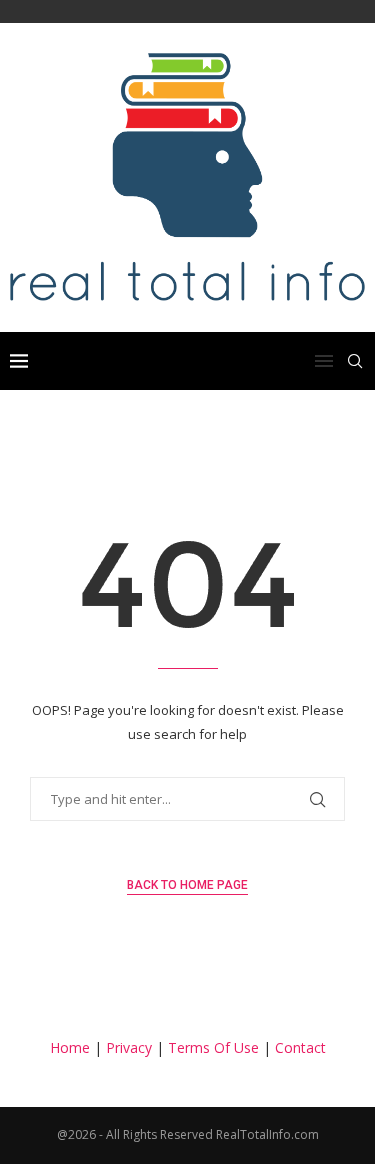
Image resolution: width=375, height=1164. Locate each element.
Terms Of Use (213, 1047)
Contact (300, 1047)
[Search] (355, 361)
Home (70, 1047)
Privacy (129, 1047)
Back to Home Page (187, 885)
